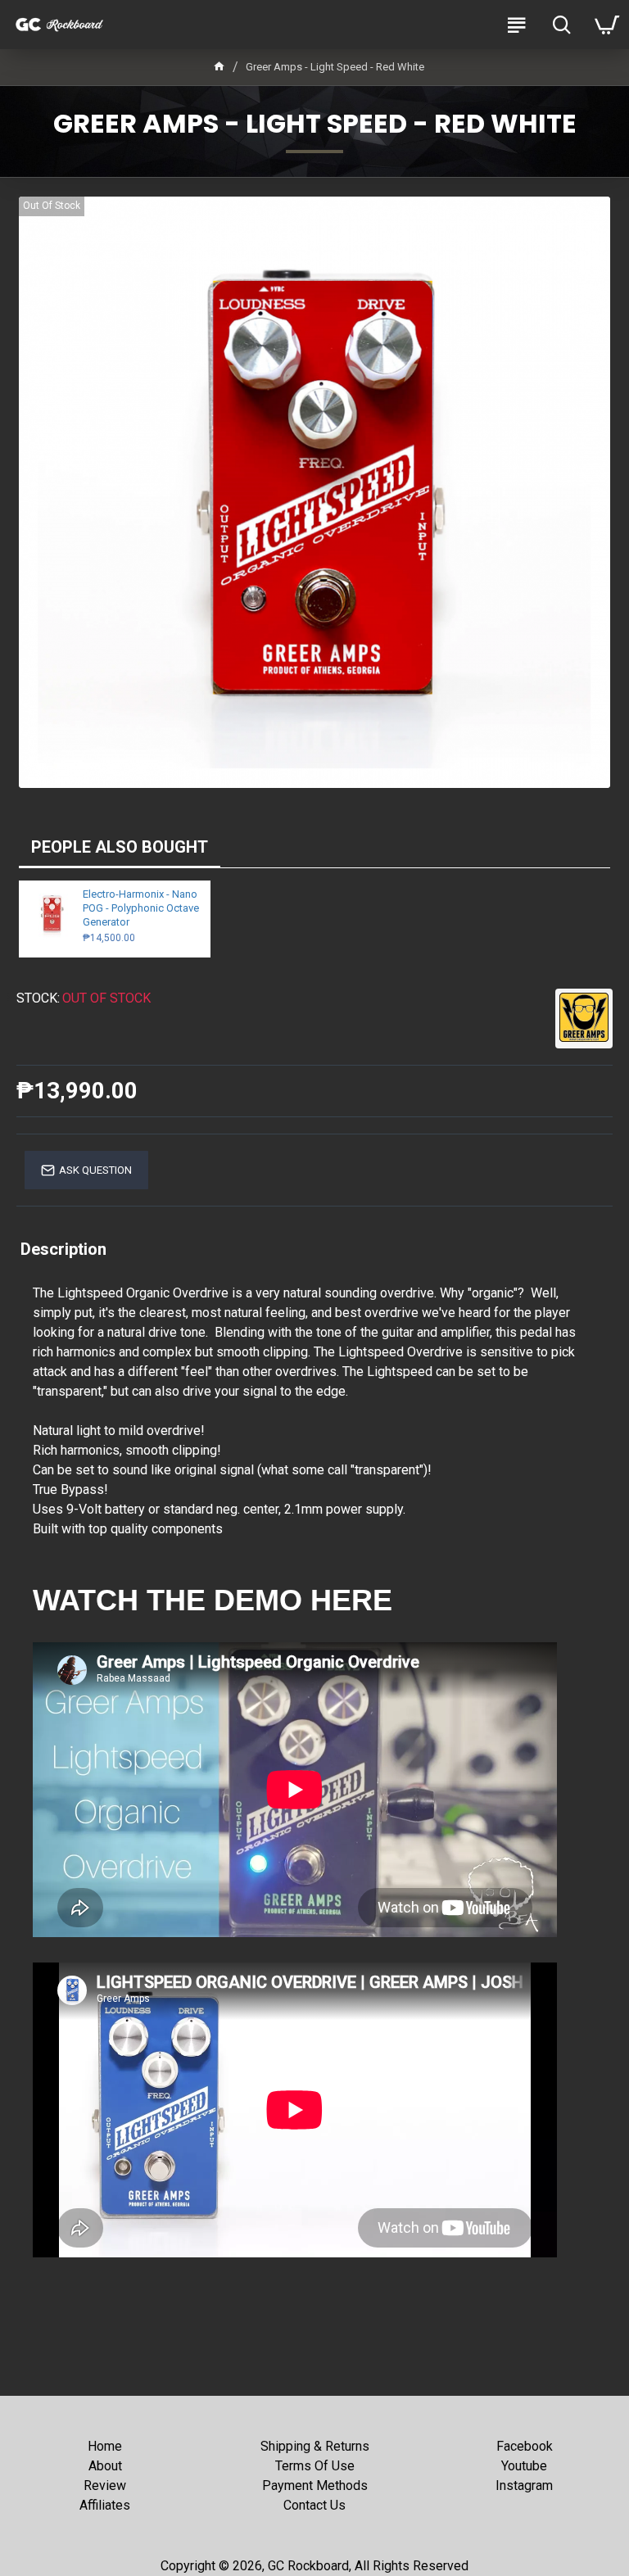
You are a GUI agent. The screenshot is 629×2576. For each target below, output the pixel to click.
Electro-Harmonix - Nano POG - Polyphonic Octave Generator (141, 908)
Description (63, 1249)
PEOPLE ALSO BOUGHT (120, 847)
